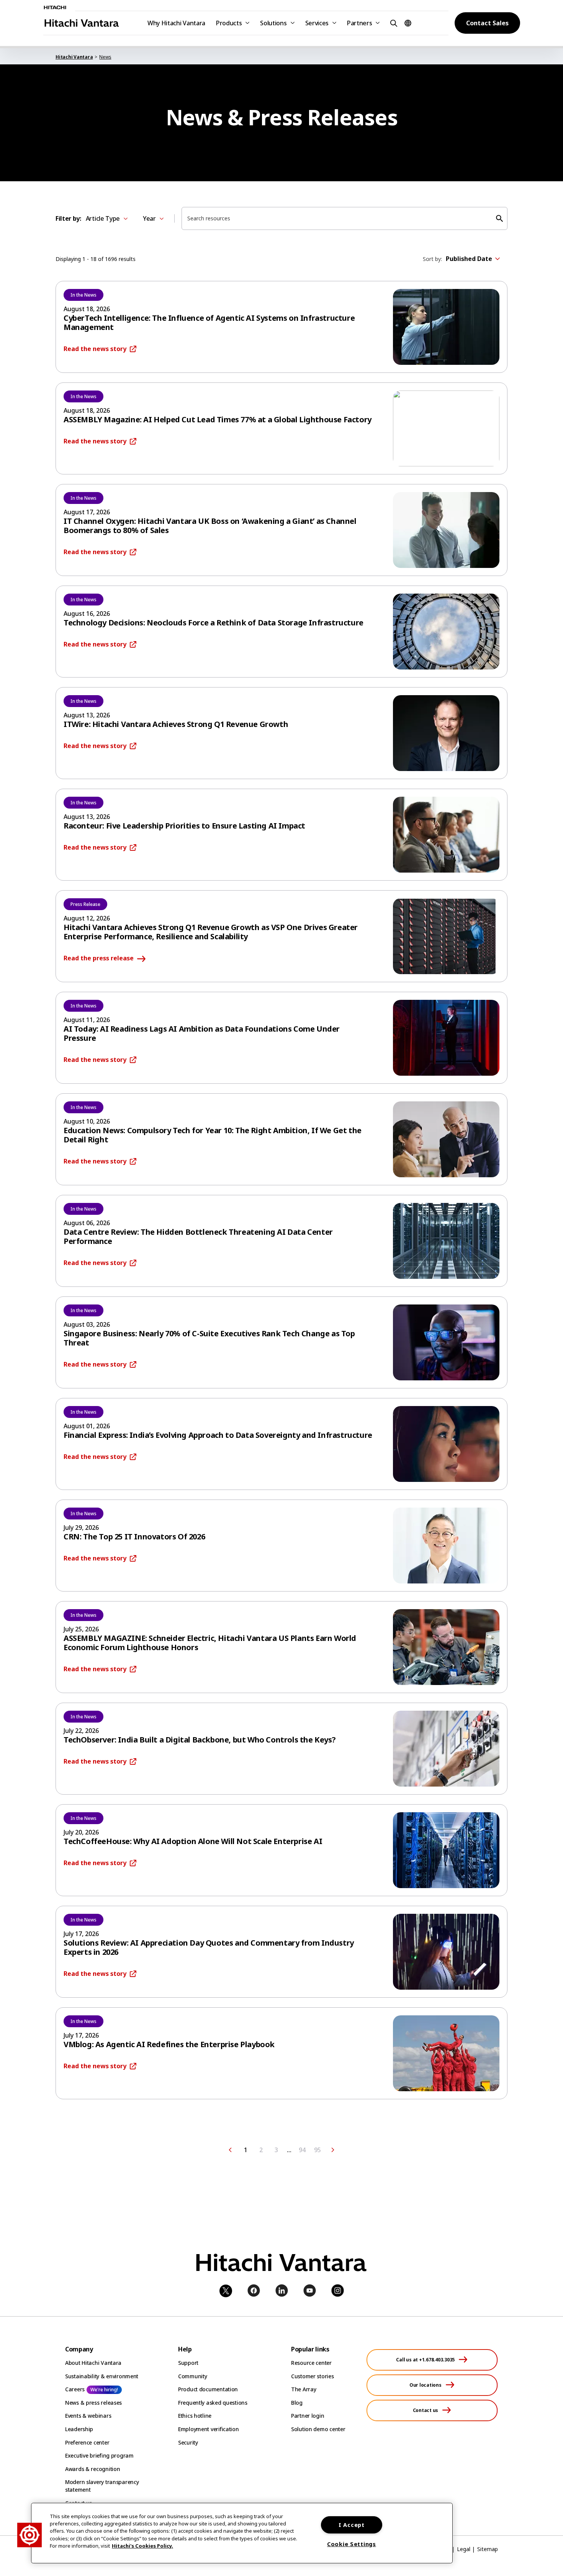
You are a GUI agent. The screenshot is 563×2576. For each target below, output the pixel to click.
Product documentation (208, 2389)
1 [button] (246, 2150)
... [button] (289, 2150)
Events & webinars (88, 2416)
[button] (393, 23)
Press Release (85, 904)
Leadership (79, 2429)
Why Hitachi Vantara (176, 23)
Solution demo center (318, 2429)
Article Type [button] (103, 218)
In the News (83, 295)
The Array (304, 2389)
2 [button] (261, 2150)
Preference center (87, 2442)
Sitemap (488, 2549)
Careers (75, 2389)
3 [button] (276, 2150)
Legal (464, 2549)
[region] (242, 2533)
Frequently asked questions (213, 2403)
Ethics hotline (195, 2416)
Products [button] (229, 23)
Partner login (308, 2416)
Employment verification (209, 2429)
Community (192, 2376)
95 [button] (317, 2150)
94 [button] (302, 2150)
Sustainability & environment (102, 2376)
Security (188, 2442)
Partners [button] (359, 23)
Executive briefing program (99, 2455)
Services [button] (317, 23)
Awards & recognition (92, 2469)
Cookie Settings (352, 2544)
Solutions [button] (273, 23)
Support (188, 2363)
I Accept (352, 2525)
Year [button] (149, 218)
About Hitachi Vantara (93, 2363)
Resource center (311, 2363)
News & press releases (93, 2403)
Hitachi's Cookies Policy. (142, 2546)
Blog (297, 2403)
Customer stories (313, 2376)
